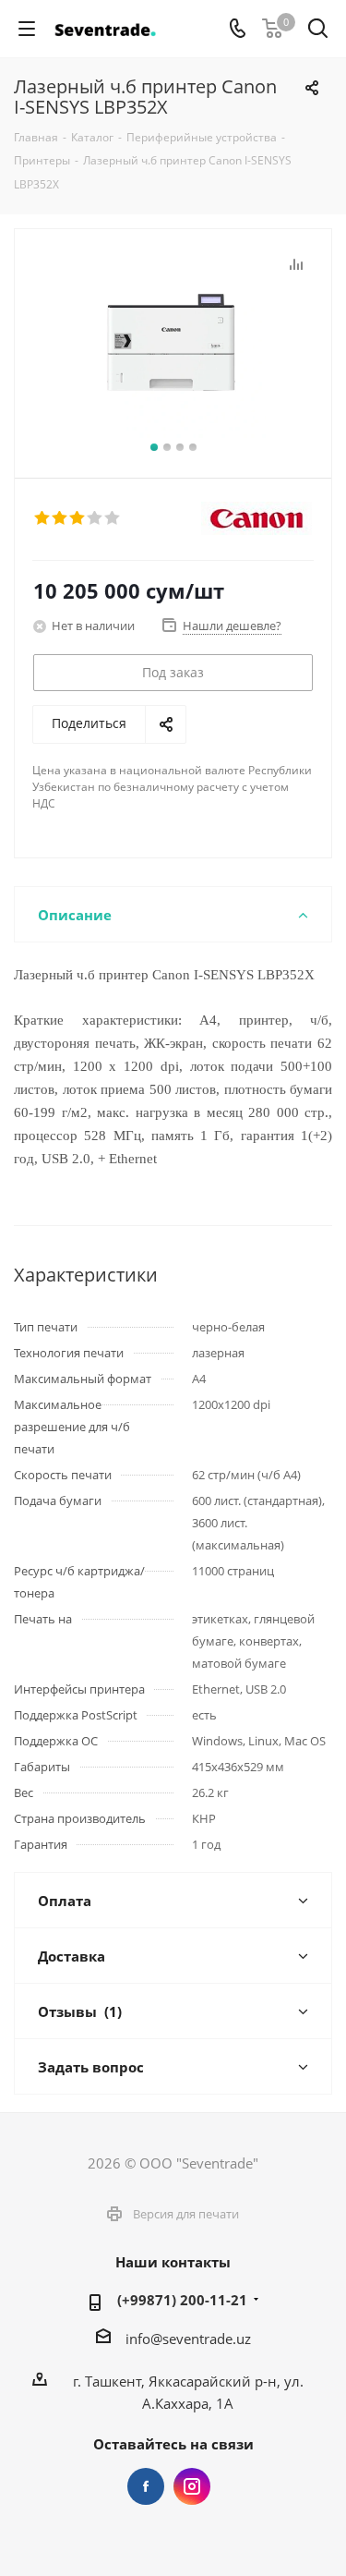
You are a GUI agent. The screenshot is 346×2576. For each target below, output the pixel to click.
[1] (43, 518)
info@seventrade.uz (188, 2339)
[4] (95, 518)
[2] (60, 518)
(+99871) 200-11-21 (182, 2300)
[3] (78, 518)
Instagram (192, 2486)
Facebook (146, 2486)
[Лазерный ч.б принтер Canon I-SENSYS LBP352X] (173, 345)
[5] (113, 518)
